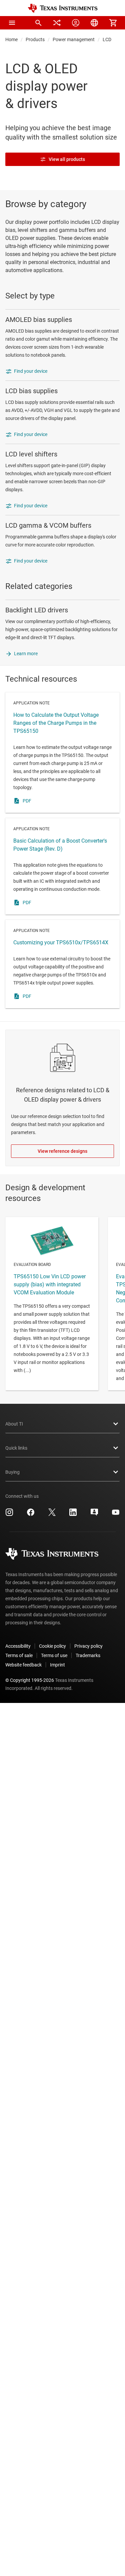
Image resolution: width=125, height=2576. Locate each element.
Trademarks (88, 1655)
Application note (62, 753)
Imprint (57, 1665)
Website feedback (23, 1665)
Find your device (31, 371)
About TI (14, 1424)
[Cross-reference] (57, 23)
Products (35, 39)
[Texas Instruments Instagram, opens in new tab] (9, 1515)
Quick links (16, 1448)
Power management (74, 39)
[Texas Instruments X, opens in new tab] (52, 1515)
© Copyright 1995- (30, 1680)
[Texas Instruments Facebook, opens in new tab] (31, 1515)
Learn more (26, 654)
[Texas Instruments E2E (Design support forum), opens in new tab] (94, 1515)
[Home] (63, 8)
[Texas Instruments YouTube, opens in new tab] (116, 1515)
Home (11, 39)
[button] (12, 23)
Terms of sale (19, 1655)
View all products (67, 159)
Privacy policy (88, 1646)
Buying (12, 1472)
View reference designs (62, 1151)
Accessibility (18, 1646)
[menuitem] (38, 23)
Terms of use (54, 1655)
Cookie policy (52, 1646)
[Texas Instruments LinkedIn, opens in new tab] (73, 1515)
